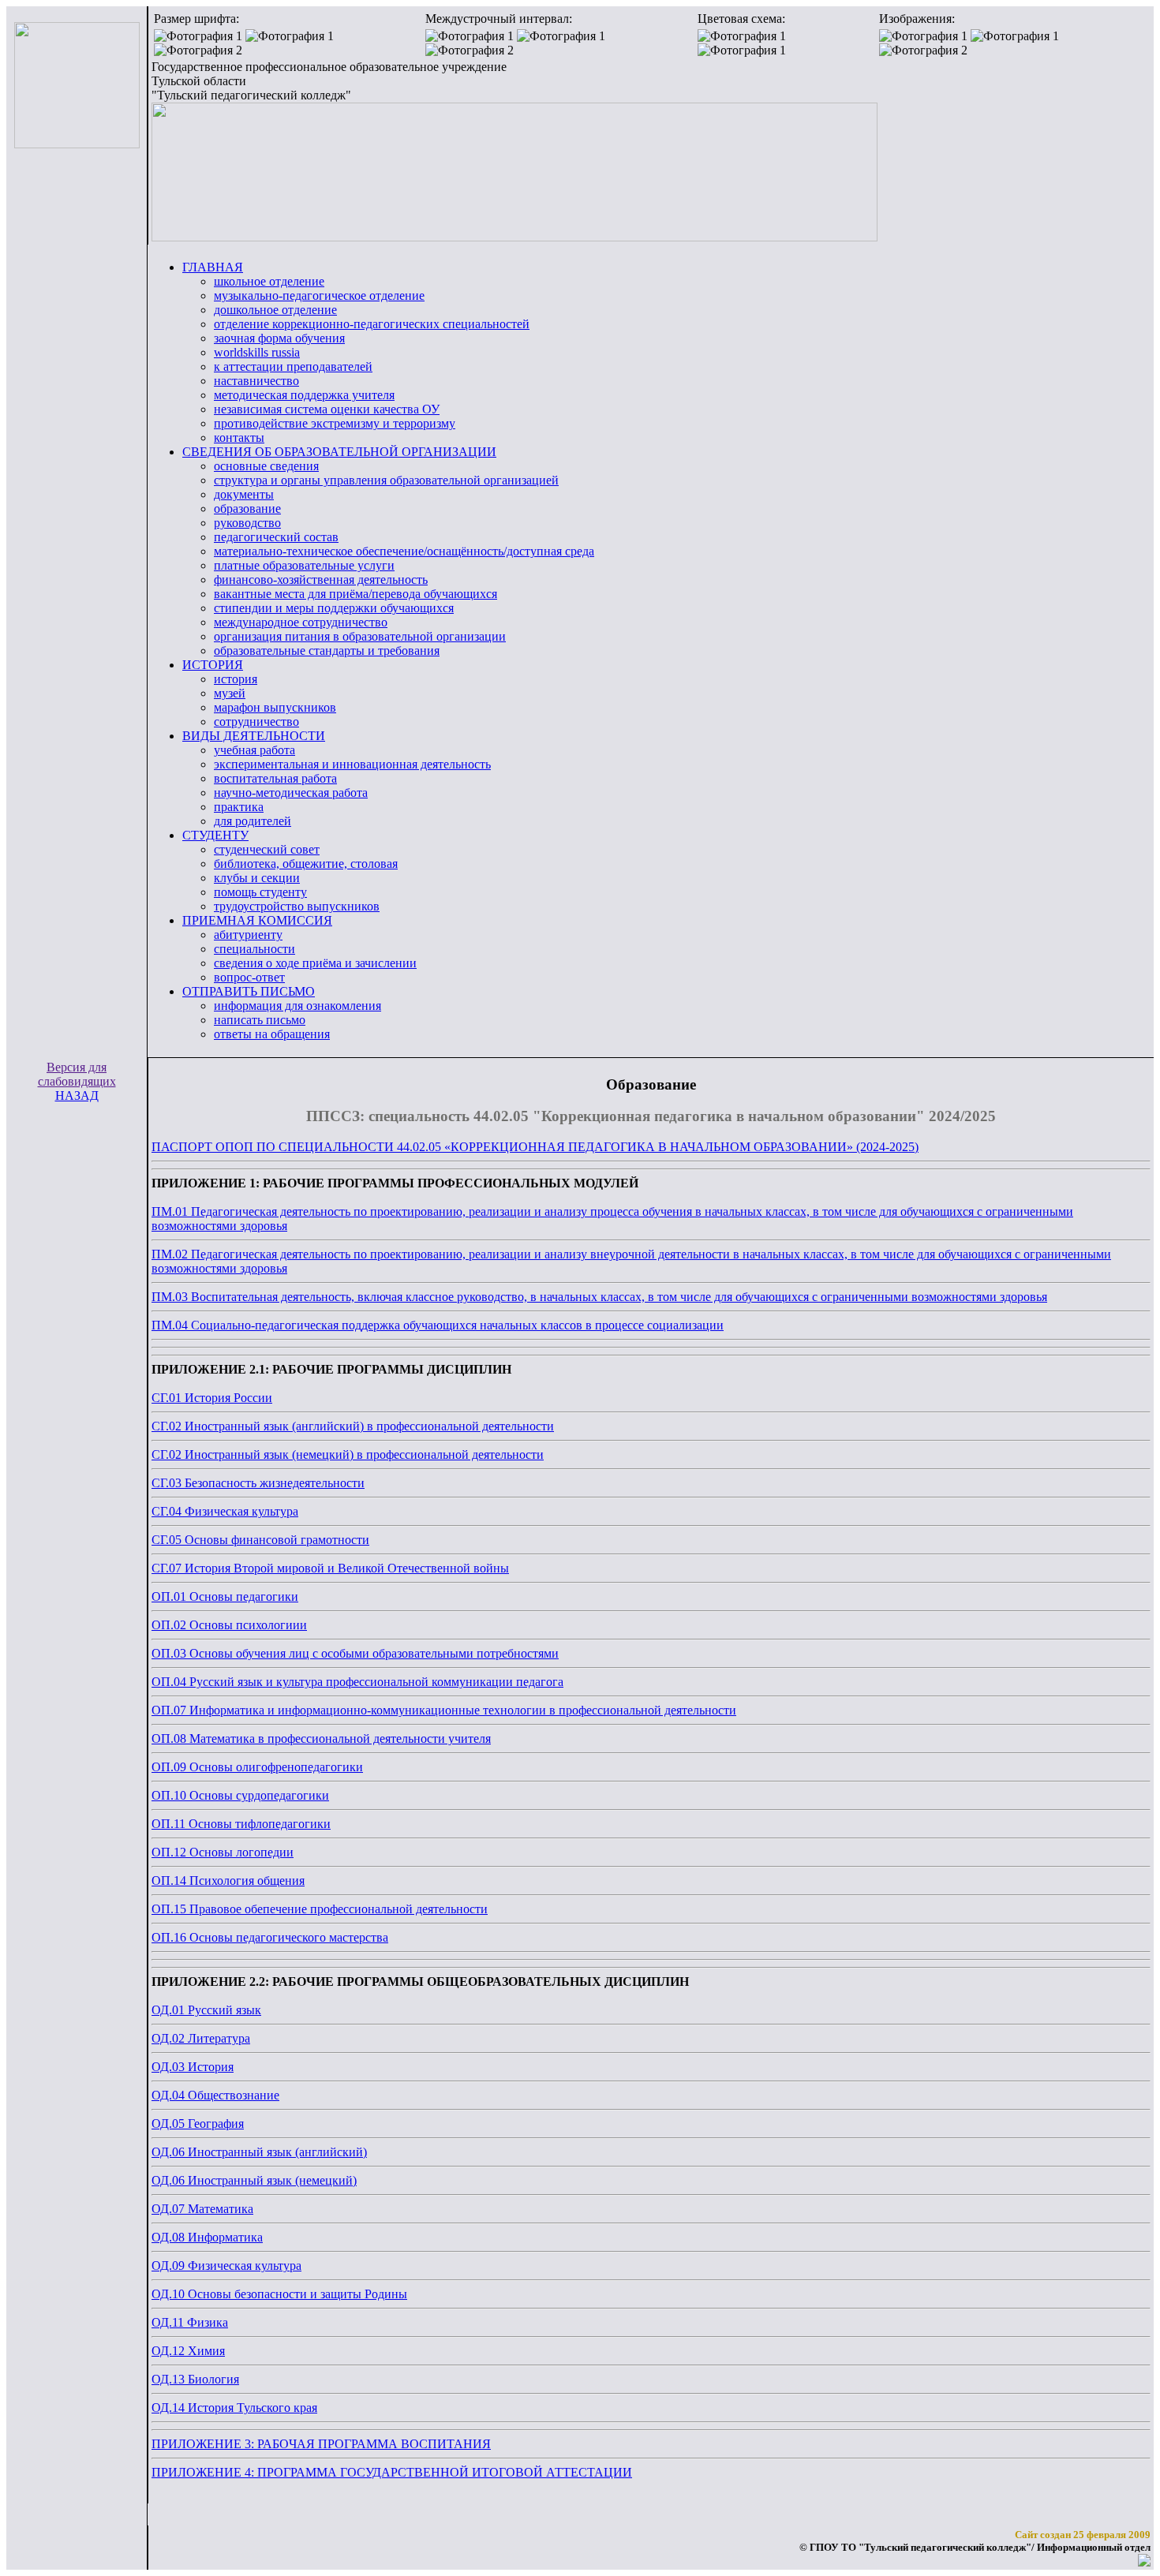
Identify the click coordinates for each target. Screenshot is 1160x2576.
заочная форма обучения (279, 338)
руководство (247, 523)
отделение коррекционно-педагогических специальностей (372, 324)
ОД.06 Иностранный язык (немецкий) (254, 2180)
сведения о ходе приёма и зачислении (315, 963)
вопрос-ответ (249, 977)
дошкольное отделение (275, 310)
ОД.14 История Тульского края (234, 2408)
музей (230, 693)
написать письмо (260, 1020)
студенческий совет (267, 849)
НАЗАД (77, 1095)
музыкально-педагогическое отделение (319, 295)
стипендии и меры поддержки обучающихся (334, 608)
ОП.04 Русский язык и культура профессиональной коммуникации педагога (357, 1682)
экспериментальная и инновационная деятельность (352, 764)
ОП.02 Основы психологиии (229, 1625)
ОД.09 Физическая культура (226, 2266)
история (236, 679)
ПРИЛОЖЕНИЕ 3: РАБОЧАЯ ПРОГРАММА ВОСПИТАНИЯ (321, 2444)
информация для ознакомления (297, 1006)
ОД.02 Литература (201, 2038)
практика (239, 807)
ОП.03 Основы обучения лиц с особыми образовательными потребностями (355, 1653)
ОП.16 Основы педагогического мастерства (270, 1937)
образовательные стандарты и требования (327, 651)
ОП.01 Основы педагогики (225, 1596)
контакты (239, 437)
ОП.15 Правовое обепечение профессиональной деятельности (320, 1909)
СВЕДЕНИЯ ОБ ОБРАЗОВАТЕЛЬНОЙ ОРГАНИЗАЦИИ (339, 452)
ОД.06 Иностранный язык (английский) (259, 2152)
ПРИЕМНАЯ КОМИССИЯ (257, 920)
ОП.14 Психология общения (228, 1881)
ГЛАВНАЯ (213, 267)
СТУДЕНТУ (215, 835)
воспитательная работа (275, 778)
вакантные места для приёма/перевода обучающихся (355, 594)
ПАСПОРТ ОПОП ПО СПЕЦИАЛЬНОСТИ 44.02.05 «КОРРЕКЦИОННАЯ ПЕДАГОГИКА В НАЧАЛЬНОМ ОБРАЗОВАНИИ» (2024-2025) (535, 1147)
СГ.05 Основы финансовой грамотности (260, 1540)
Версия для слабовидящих (77, 1074)
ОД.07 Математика (202, 2209)
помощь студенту (260, 892)
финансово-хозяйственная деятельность (321, 580)
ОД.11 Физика (190, 2322)
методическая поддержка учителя (304, 395)
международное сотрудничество (301, 622)
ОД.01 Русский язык (206, 2010)
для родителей (253, 821)
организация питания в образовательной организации (360, 636)
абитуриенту (248, 935)
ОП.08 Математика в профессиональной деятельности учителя (321, 1739)
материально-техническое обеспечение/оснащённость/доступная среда (404, 551)
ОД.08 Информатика (207, 2237)
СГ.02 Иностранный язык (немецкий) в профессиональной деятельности (348, 1454)
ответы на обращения (272, 1034)
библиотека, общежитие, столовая (306, 864)
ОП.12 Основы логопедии (223, 1852)
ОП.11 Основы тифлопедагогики (241, 1824)
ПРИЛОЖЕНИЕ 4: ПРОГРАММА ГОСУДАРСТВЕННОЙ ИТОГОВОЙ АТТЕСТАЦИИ (392, 2472)
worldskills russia (257, 352)
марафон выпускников (275, 707)
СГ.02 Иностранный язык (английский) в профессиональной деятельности (353, 1426)
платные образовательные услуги (304, 565)
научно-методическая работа (291, 793)
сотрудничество (256, 722)
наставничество (256, 381)
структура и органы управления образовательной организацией (386, 480)
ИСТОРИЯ (213, 665)
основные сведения (266, 466)
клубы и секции (257, 878)
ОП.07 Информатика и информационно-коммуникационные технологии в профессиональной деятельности (444, 1710)
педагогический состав (276, 537)
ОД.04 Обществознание (215, 2095)
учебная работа (254, 750)
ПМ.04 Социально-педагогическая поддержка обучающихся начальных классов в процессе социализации (438, 1325)
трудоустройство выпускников (297, 906)
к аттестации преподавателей (293, 366)
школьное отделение (269, 281)
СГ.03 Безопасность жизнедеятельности (258, 1483)
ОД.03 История (193, 2067)
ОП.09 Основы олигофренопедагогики (257, 1767)
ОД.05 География (198, 2124)
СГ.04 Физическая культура (225, 1511)
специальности (254, 949)
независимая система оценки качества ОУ (327, 409)
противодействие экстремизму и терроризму (335, 423)
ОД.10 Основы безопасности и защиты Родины (279, 2294)
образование (247, 508)
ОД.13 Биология (195, 2379)
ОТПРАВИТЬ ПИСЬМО (249, 991)
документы (244, 494)
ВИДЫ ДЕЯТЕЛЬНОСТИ (254, 736)
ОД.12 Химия (188, 2351)
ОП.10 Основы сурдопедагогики (240, 1795)
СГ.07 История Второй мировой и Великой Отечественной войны (330, 1568)
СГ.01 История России (212, 1398)
